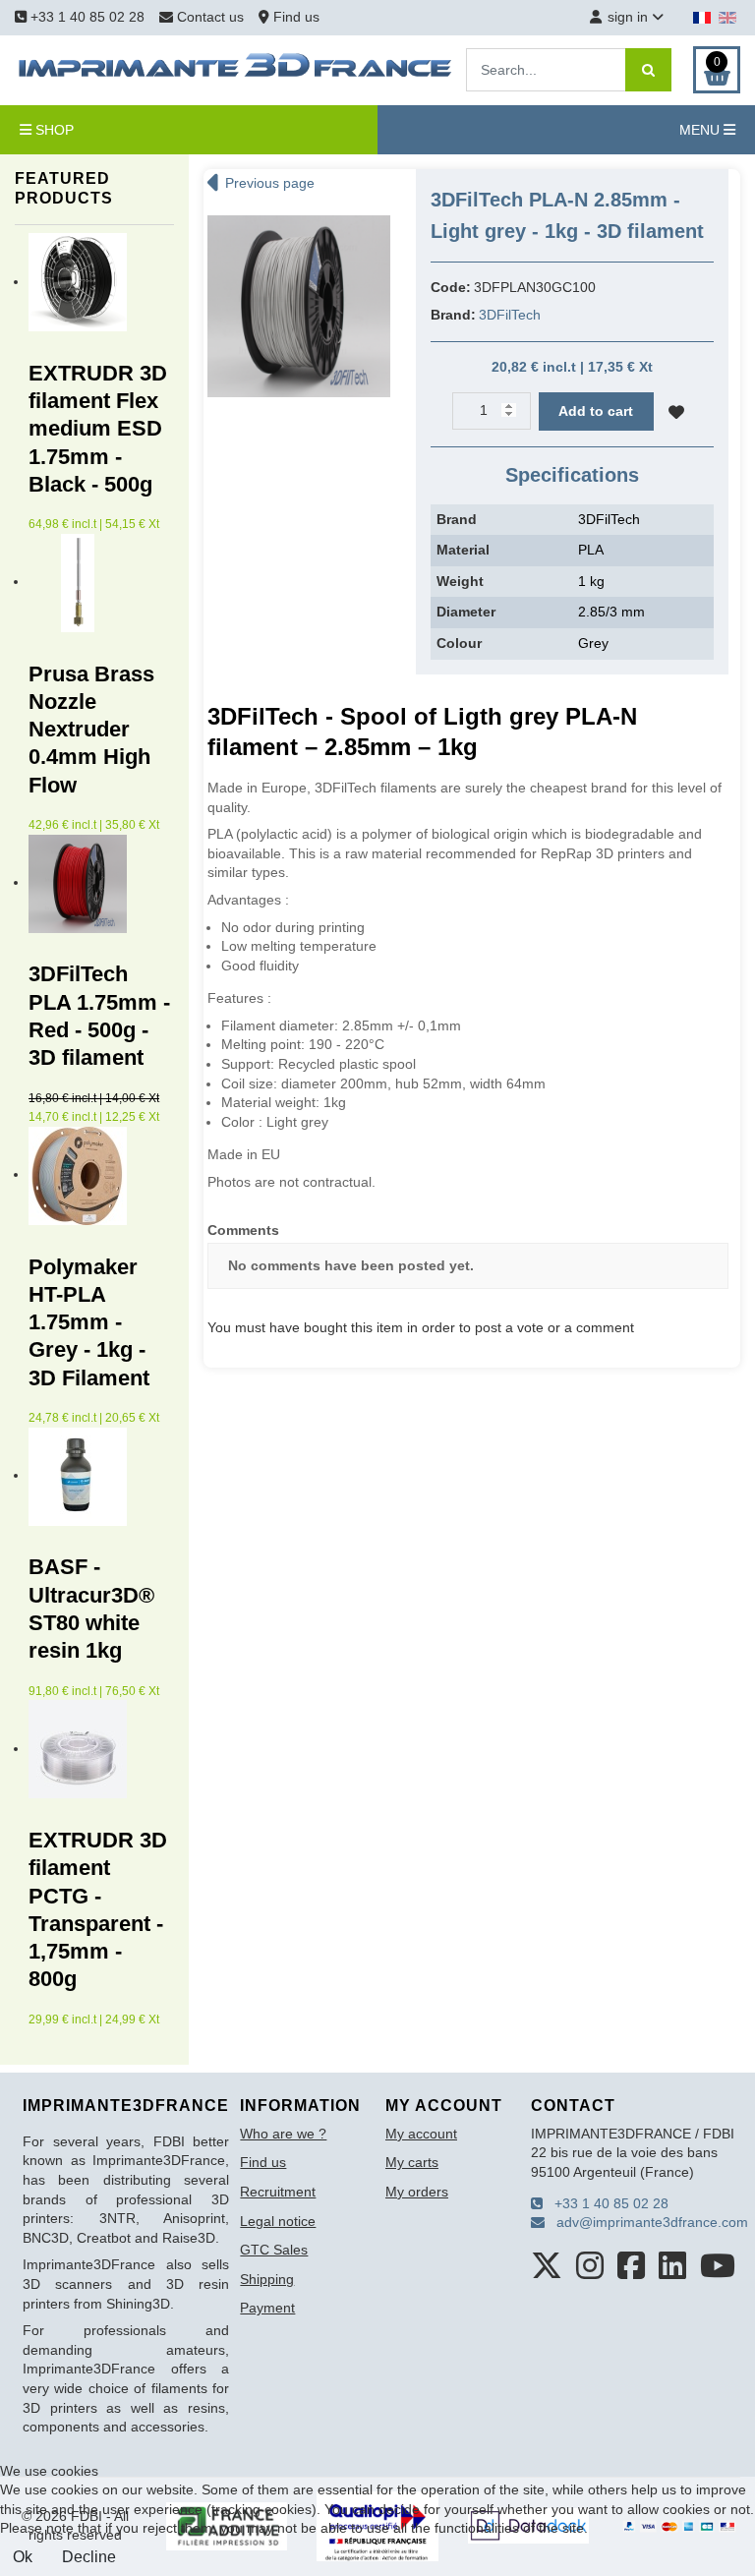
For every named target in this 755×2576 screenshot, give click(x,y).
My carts (412, 2162)
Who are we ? (283, 2134)
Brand (457, 519)
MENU (701, 130)
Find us (294, 17)
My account (421, 2134)
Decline (89, 2557)
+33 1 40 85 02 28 (86, 17)
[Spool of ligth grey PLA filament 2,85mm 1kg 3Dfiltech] (299, 305)
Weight (460, 581)
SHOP (53, 130)
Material (463, 550)
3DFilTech (510, 315)
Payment (267, 2308)
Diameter (466, 612)
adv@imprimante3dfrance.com (646, 2222)
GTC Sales (274, 2250)
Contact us (210, 17)
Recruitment (278, 2192)
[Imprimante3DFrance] (236, 69)
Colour (459, 643)
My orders (417, 2192)
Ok (23, 2557)
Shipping (267, 2279)
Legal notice (278, 2221)
